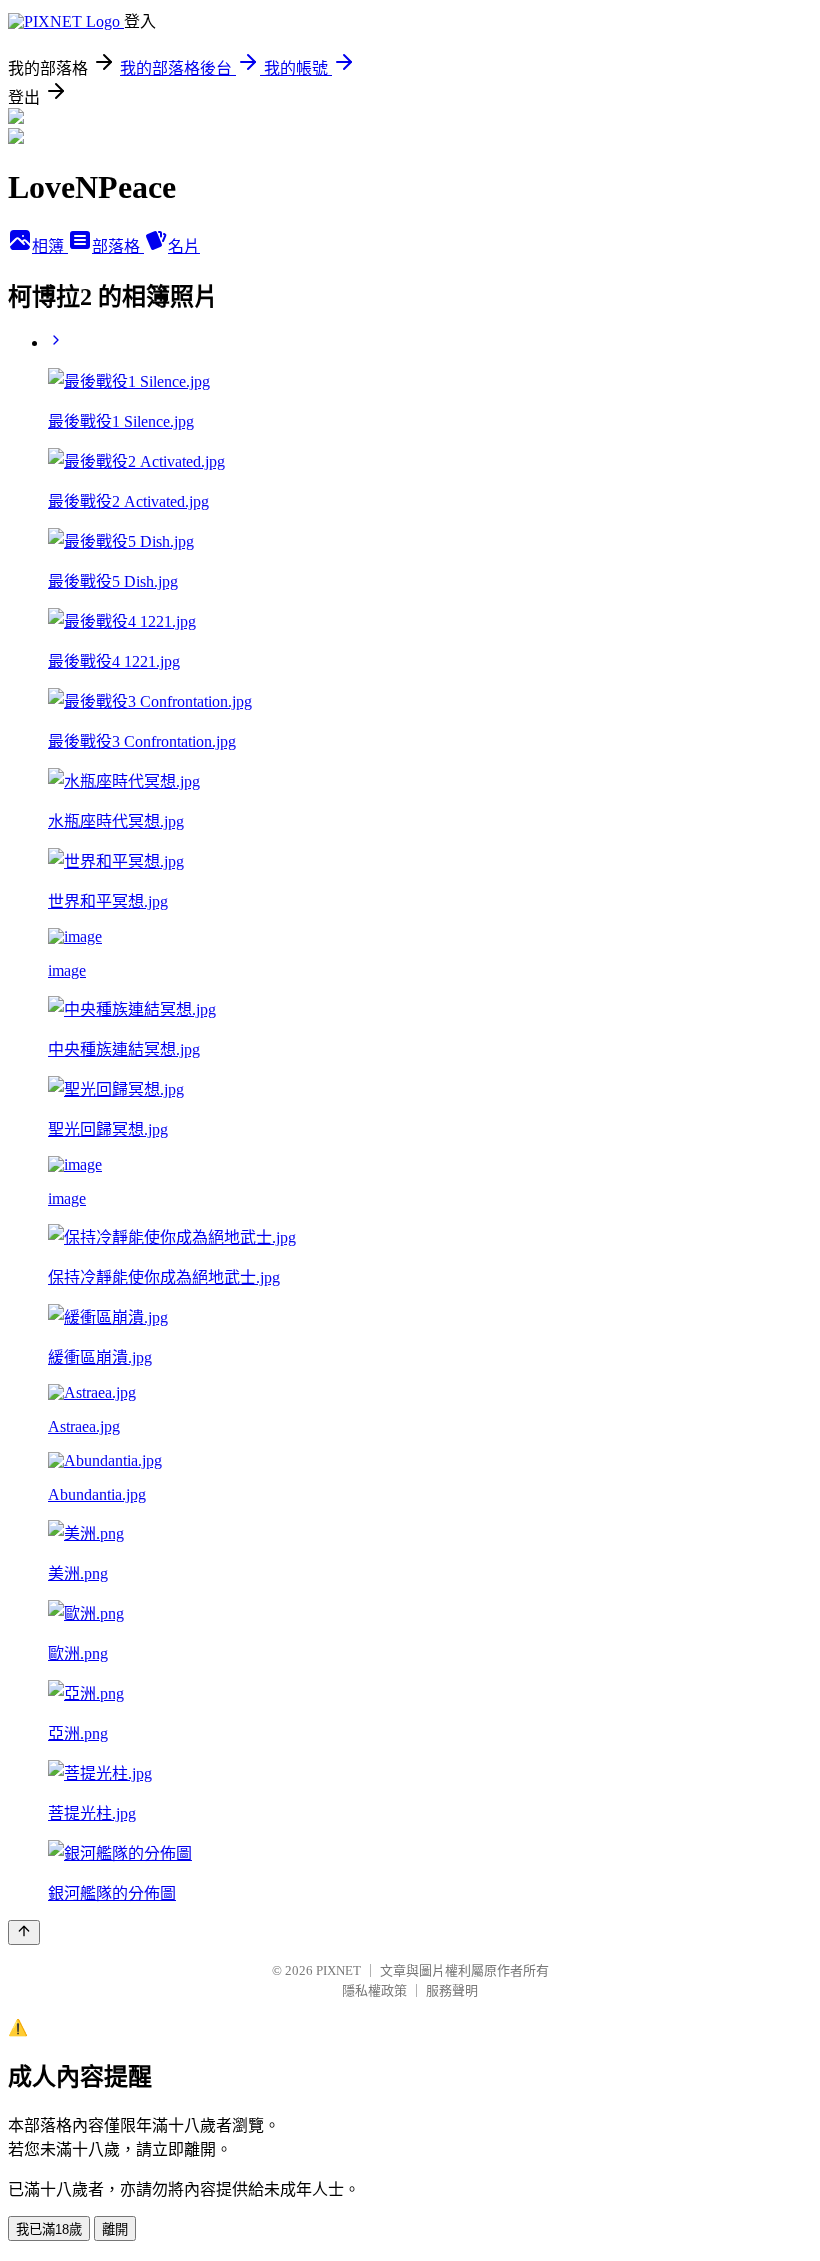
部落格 (118, 246)
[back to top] (24, 1932)
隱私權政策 (374, 1990)
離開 (115, 2229)
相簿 (50, 246)
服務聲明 (452, 1990)
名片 (184, 246)
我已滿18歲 (49, 2229)
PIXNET (338, 1970)
